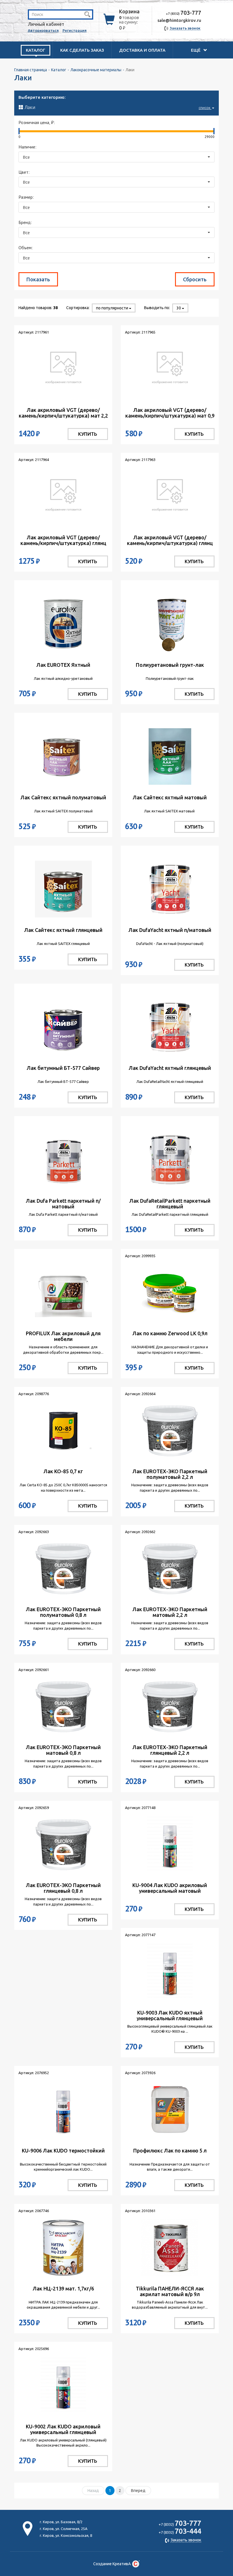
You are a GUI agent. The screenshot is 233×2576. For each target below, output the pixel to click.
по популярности (113, 308)
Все (26, 157)
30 (179, 308)
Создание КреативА (112, 2564)
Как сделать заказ (82, 50)
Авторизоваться (43, 30)
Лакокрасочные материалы (96, 70)
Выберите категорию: (42, 97)
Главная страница (31, 70)
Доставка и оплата (142, 50)
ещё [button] (196, 50)
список (205, 108)
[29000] (214, 131)
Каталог (59, 70)
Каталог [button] (36, 50)
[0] (19, 131)
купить (88, 434)
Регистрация (75, 30)
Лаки (117, 107)
